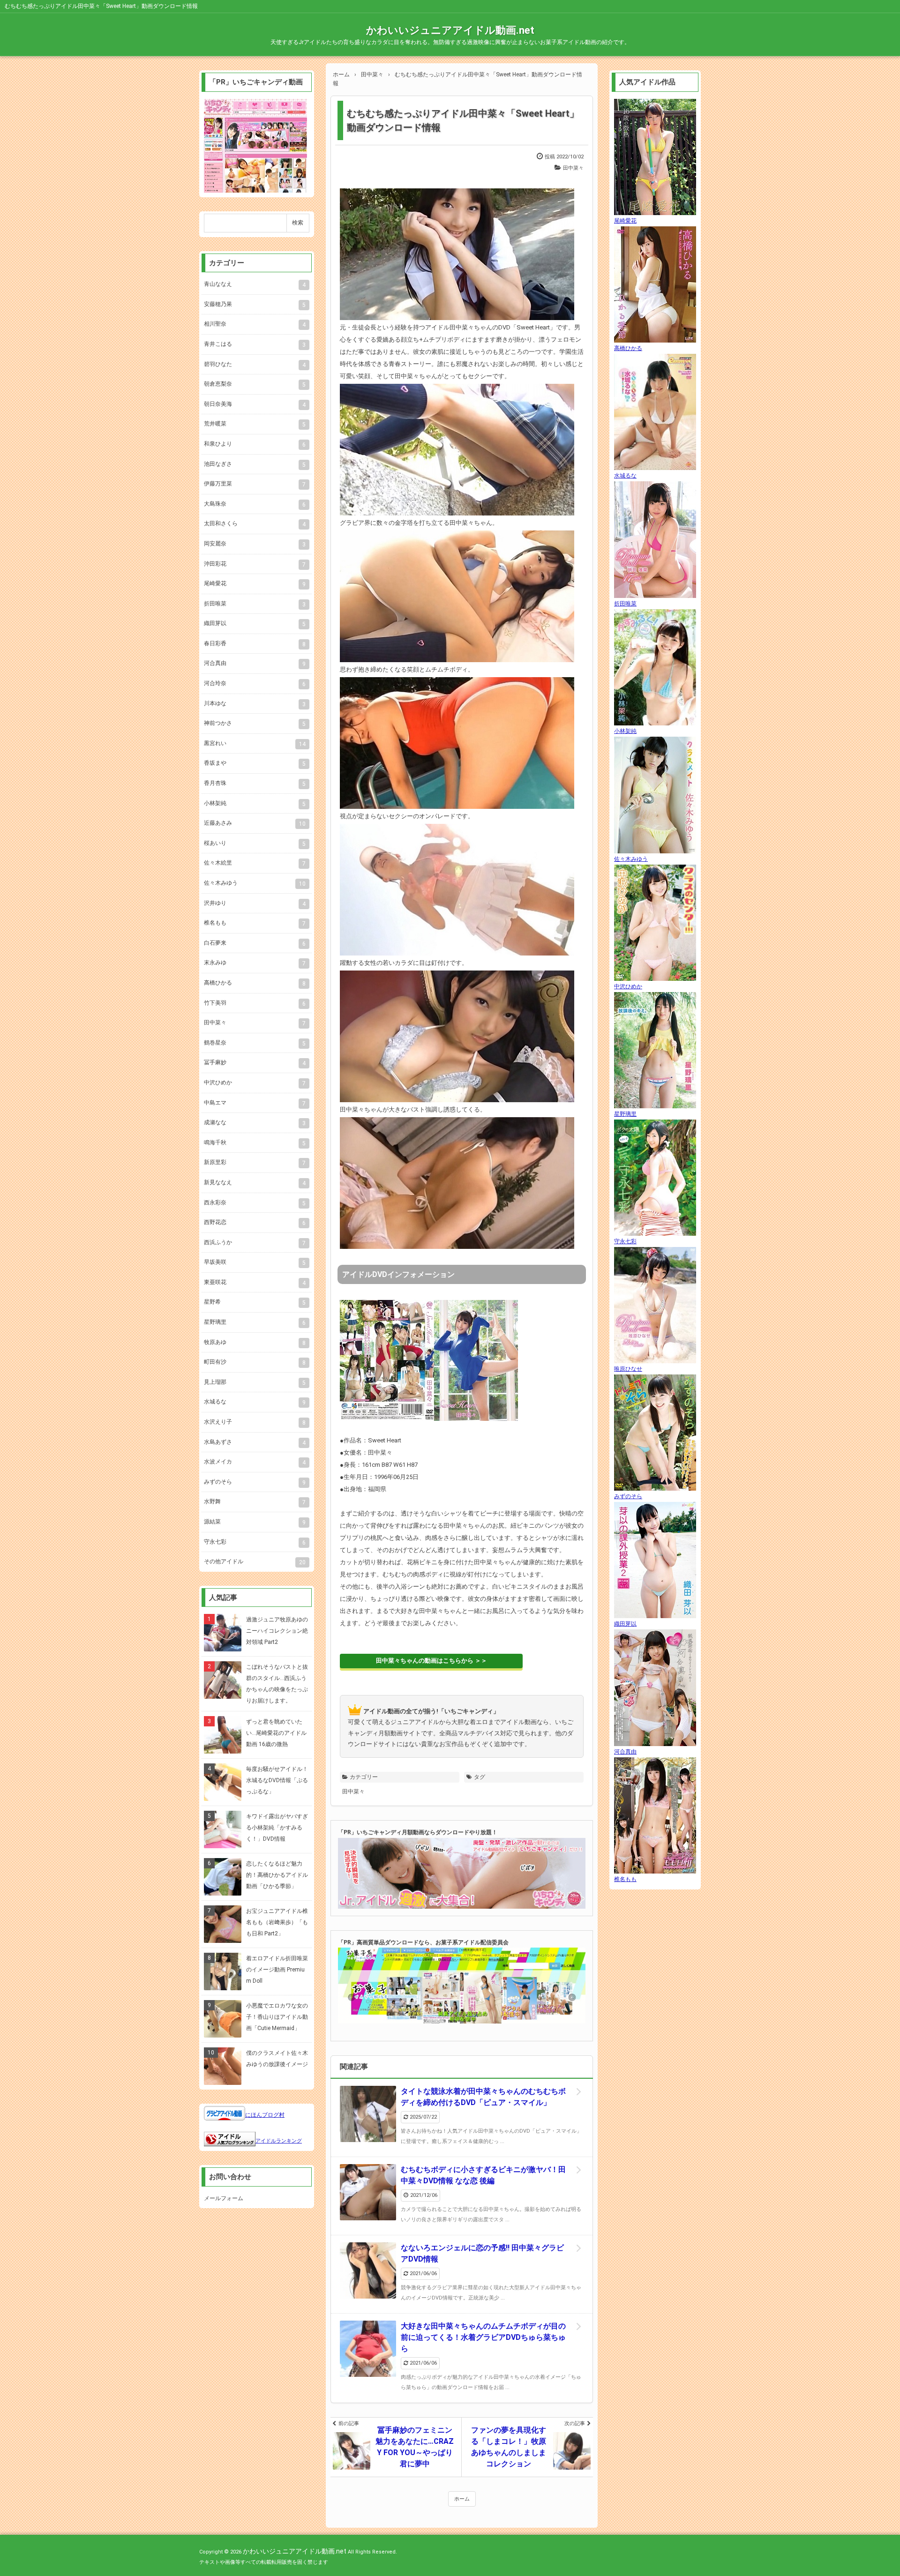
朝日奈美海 (255, 404)
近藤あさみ (255, 823)
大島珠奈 (255, 504)
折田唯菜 (255, 604)
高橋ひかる (255, 983)
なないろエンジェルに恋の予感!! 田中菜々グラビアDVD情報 (482, 2253)
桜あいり (255, 844)
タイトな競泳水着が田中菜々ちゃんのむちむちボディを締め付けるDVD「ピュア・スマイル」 (483, 2097)
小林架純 (255, 804)
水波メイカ (255, 1462)
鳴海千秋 (255, 1143)
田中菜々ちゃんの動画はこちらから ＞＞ (431, 1661)
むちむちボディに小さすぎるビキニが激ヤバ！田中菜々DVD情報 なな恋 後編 (483, 2175)
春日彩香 (255, 644)
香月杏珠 (255, 784)
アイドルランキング (279, 2141)
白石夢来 (255, 943)
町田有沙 (255, 1362)
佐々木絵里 (255, 863)
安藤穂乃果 (255, 305)
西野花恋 (255, 1223)
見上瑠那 (255, 1382)
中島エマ (255, 1103)
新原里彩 (255, 1163)
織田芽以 (255, 624)
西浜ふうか (255, 1243)
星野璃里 (255, 1322)
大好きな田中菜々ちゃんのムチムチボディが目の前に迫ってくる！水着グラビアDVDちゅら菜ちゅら (483, 2337)
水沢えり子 (255, 1422)
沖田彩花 (255, 564)
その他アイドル (255, 1562)
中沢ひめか (255, 1083)
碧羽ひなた (255, 365)
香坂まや (255, 763)
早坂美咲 (255, 1262)
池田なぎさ (255, 464)
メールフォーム (224, 2198)
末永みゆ (255, 963)
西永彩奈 (255, 1203)
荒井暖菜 (255, 424)
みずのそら (255, 1482)
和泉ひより (255, 444)
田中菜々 (573, 168)
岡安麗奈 (255, 544)
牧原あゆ (255, 1343)
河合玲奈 (255, 684)
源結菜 (255, 1522)
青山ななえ (255, 284)
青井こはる (255, 344)
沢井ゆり (255, 903)
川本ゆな (255, 704)
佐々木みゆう (255, 883)
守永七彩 (255, 1542)
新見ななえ (255, 1183)
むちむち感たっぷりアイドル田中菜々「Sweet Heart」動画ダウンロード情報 (463, 120)
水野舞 (255, 1502)
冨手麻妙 (255, 1063)
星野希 (255, 1302)
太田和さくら (255, 524)
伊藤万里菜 (255, 484)
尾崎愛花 (255, 584)
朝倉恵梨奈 (255, 384)
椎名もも (255, 923)
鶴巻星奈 (255, 1043)
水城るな (255, 1402)
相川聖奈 (255, 324)
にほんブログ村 (265, 2115)
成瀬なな (255, 1123)
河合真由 (255, 664)
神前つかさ (255, 724)
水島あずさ (255, 1442)
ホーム (462, 2499)
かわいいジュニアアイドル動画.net (450, 30)
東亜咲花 (255, 1283)
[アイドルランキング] (230, 2141)
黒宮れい (255, 744)
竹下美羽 (255, 1003)
